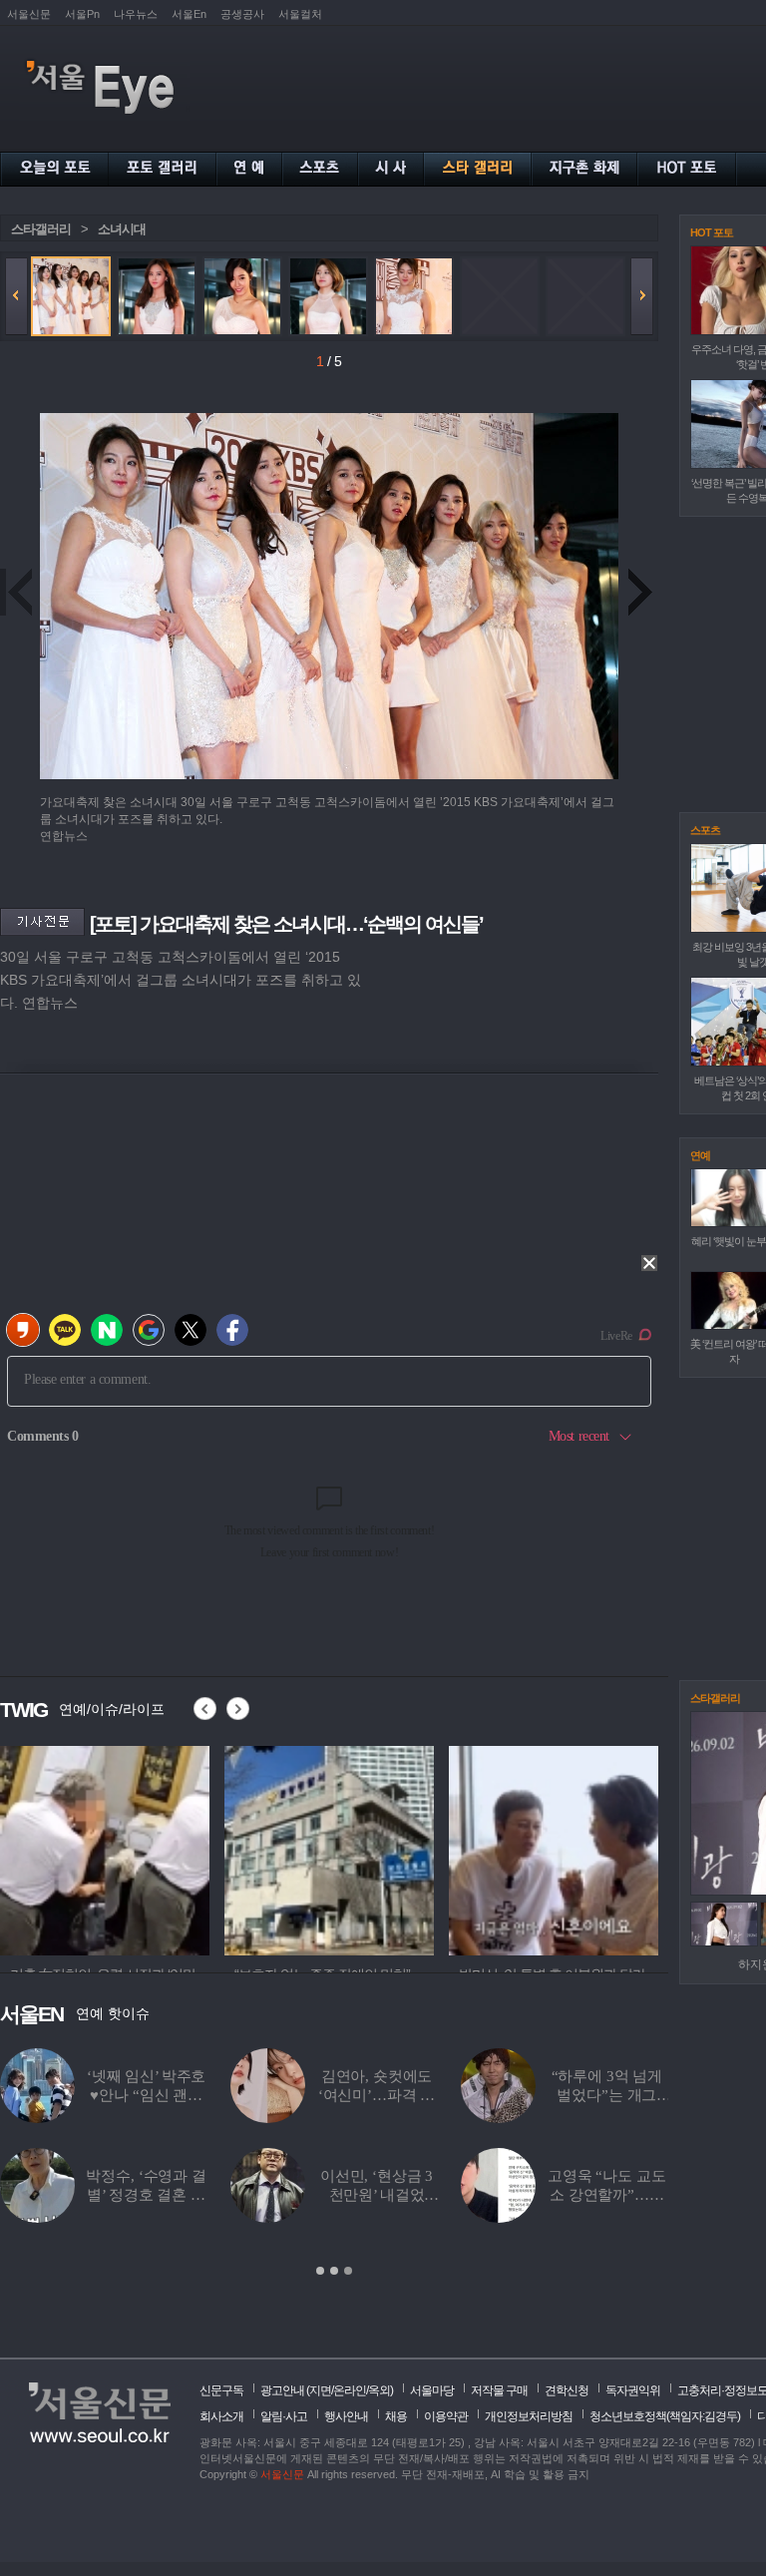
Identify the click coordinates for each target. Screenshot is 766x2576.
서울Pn (82, 14)
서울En (189, 14)
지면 (320, 2390)
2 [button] (334, 2271)
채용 (396, 2416)
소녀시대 (122, 229)
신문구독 (221, 2390)
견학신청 (567, 2390)
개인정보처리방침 (529, 2416)
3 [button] (348, 2271)
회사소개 (221, 2416)
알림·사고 (284, 2416)
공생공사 (242, 14)
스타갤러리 (41, 229)
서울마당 (432, 2390)
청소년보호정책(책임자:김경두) (665, 2416)
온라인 (350, 2390)
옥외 (379, 2390)
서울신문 (29, 14)
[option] (105, 1848)
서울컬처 (300, 14)
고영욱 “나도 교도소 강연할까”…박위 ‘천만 (607, 2195)
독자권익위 (633, 2390)
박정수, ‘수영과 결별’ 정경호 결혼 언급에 (146, 2195)
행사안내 (346, 2416)
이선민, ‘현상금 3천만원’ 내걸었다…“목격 (377, 2195)
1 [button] (320, 2271)
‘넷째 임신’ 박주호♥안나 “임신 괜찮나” (146, 2095)
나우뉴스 (136, 14)
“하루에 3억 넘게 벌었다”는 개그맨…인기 (607, 2095)
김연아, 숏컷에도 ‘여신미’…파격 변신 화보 (377, 2095)
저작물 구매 (499, 2390)
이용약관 (446, 2416)
